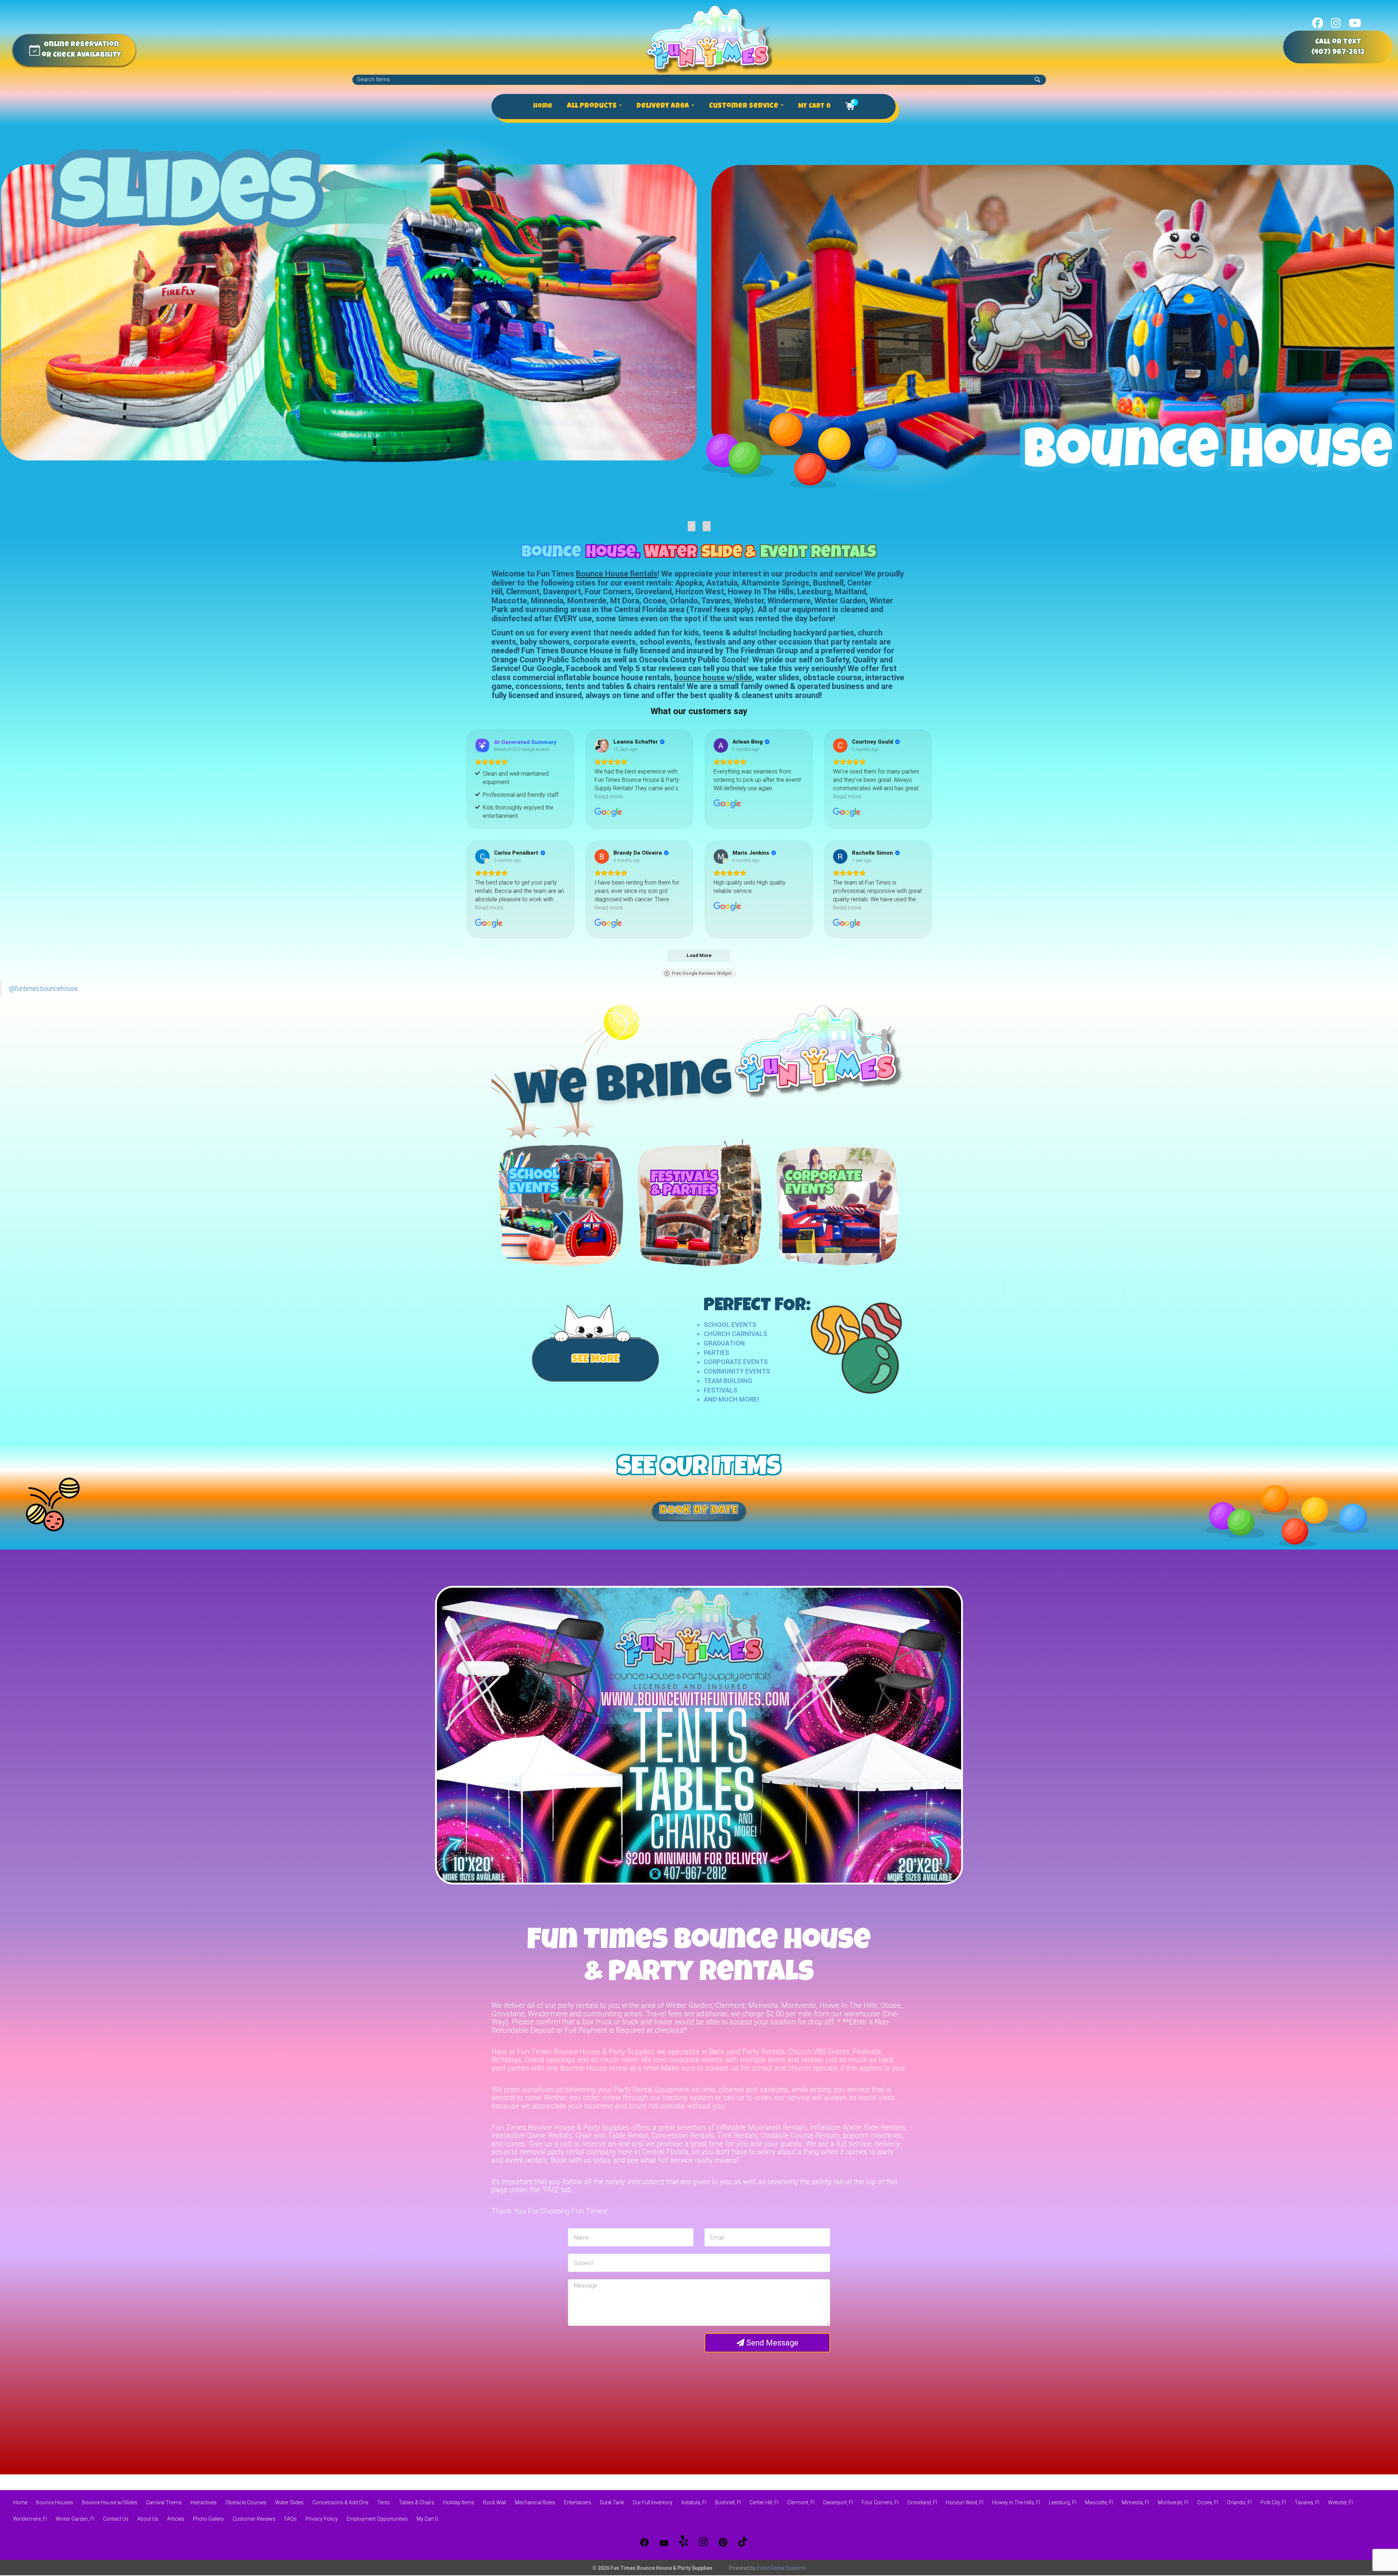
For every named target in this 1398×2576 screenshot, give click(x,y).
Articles (176, 2519)
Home (543, 106)
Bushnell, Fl (728, 2502)
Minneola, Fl (1135, 2502)
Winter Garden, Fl (75, 2519)
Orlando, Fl (1239, 2502)
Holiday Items (459, 2502)
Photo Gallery (208, 2519)
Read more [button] (609, 797)
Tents (384, 2502)
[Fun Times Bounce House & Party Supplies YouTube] (664, 2542)
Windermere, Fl (30, 2519)
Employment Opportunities (377, 2519)
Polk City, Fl (1273, 2502)
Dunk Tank (612, 2502)
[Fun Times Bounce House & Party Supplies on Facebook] (1318, 23)
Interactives (204, 2502)
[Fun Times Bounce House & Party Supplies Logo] (710, 39)
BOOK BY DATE (699, 1511)
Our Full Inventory (653, 2502)
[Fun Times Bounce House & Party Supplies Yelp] (684, 2542)
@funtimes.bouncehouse (44, 989)
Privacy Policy (322, 2519)
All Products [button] (593, 106)
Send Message (771, 2343)
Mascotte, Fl (1099, 2502)
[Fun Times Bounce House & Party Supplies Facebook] (644, 2542)
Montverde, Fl (1173, 2502)
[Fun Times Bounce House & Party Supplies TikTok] (743, 2542)
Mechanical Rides (535, 2502)
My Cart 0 (814, 106)
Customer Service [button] (744, 106)
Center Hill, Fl (764, 2502)
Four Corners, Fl (880, 2502)
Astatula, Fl (694, 2502)
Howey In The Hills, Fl (1016, 2502)
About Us (148, 2519)
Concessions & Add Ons (340, 2502)
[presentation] (692, 526)
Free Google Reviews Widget (702, 973)
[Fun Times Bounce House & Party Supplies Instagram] (703, 2542)
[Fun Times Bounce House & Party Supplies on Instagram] (1336, 23)
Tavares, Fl (1307, 2502)
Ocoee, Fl (1208, 2502)
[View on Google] (602, 745)
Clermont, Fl (801, 2502)
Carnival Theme (164, 2502)
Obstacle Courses (246, 2502)
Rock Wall (495, 2502)
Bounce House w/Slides (110, 2502)
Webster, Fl (1340, 2502)
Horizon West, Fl (965, 2502)
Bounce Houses (55, 2502)
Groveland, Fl (922, 2502)
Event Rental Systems (781, 2568)
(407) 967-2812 (1338, 52)
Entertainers (578, 2502)
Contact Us (116, 2519)
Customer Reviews (254, 2519)
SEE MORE (595, 1360)
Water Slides (289, 2502)
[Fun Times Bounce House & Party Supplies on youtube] (1355, 23)
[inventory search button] (1037, 80)
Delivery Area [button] (664, 106)
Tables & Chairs (416, 2502)
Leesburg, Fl (1063, 2502)
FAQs (291, 2519)
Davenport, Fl (838, 2502)
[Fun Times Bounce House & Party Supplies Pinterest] (723, 2542)
